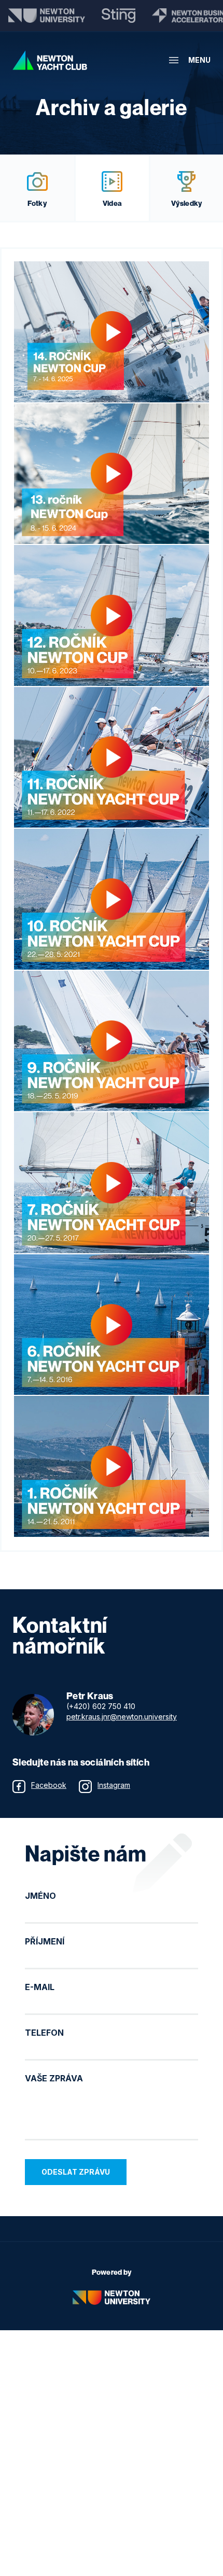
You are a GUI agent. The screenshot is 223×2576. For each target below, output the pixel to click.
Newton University (112, 2298)
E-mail (40, 1987)
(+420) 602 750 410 (101, 1706)
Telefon (44, 2033)
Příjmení (45, 1941)
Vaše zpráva (54, 2078)
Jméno (40, 1896)
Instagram (114, 1785)
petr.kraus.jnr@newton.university (122, 1717)
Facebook (49, 1785)
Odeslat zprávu (76, 2172)
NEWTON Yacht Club (50, 60)
